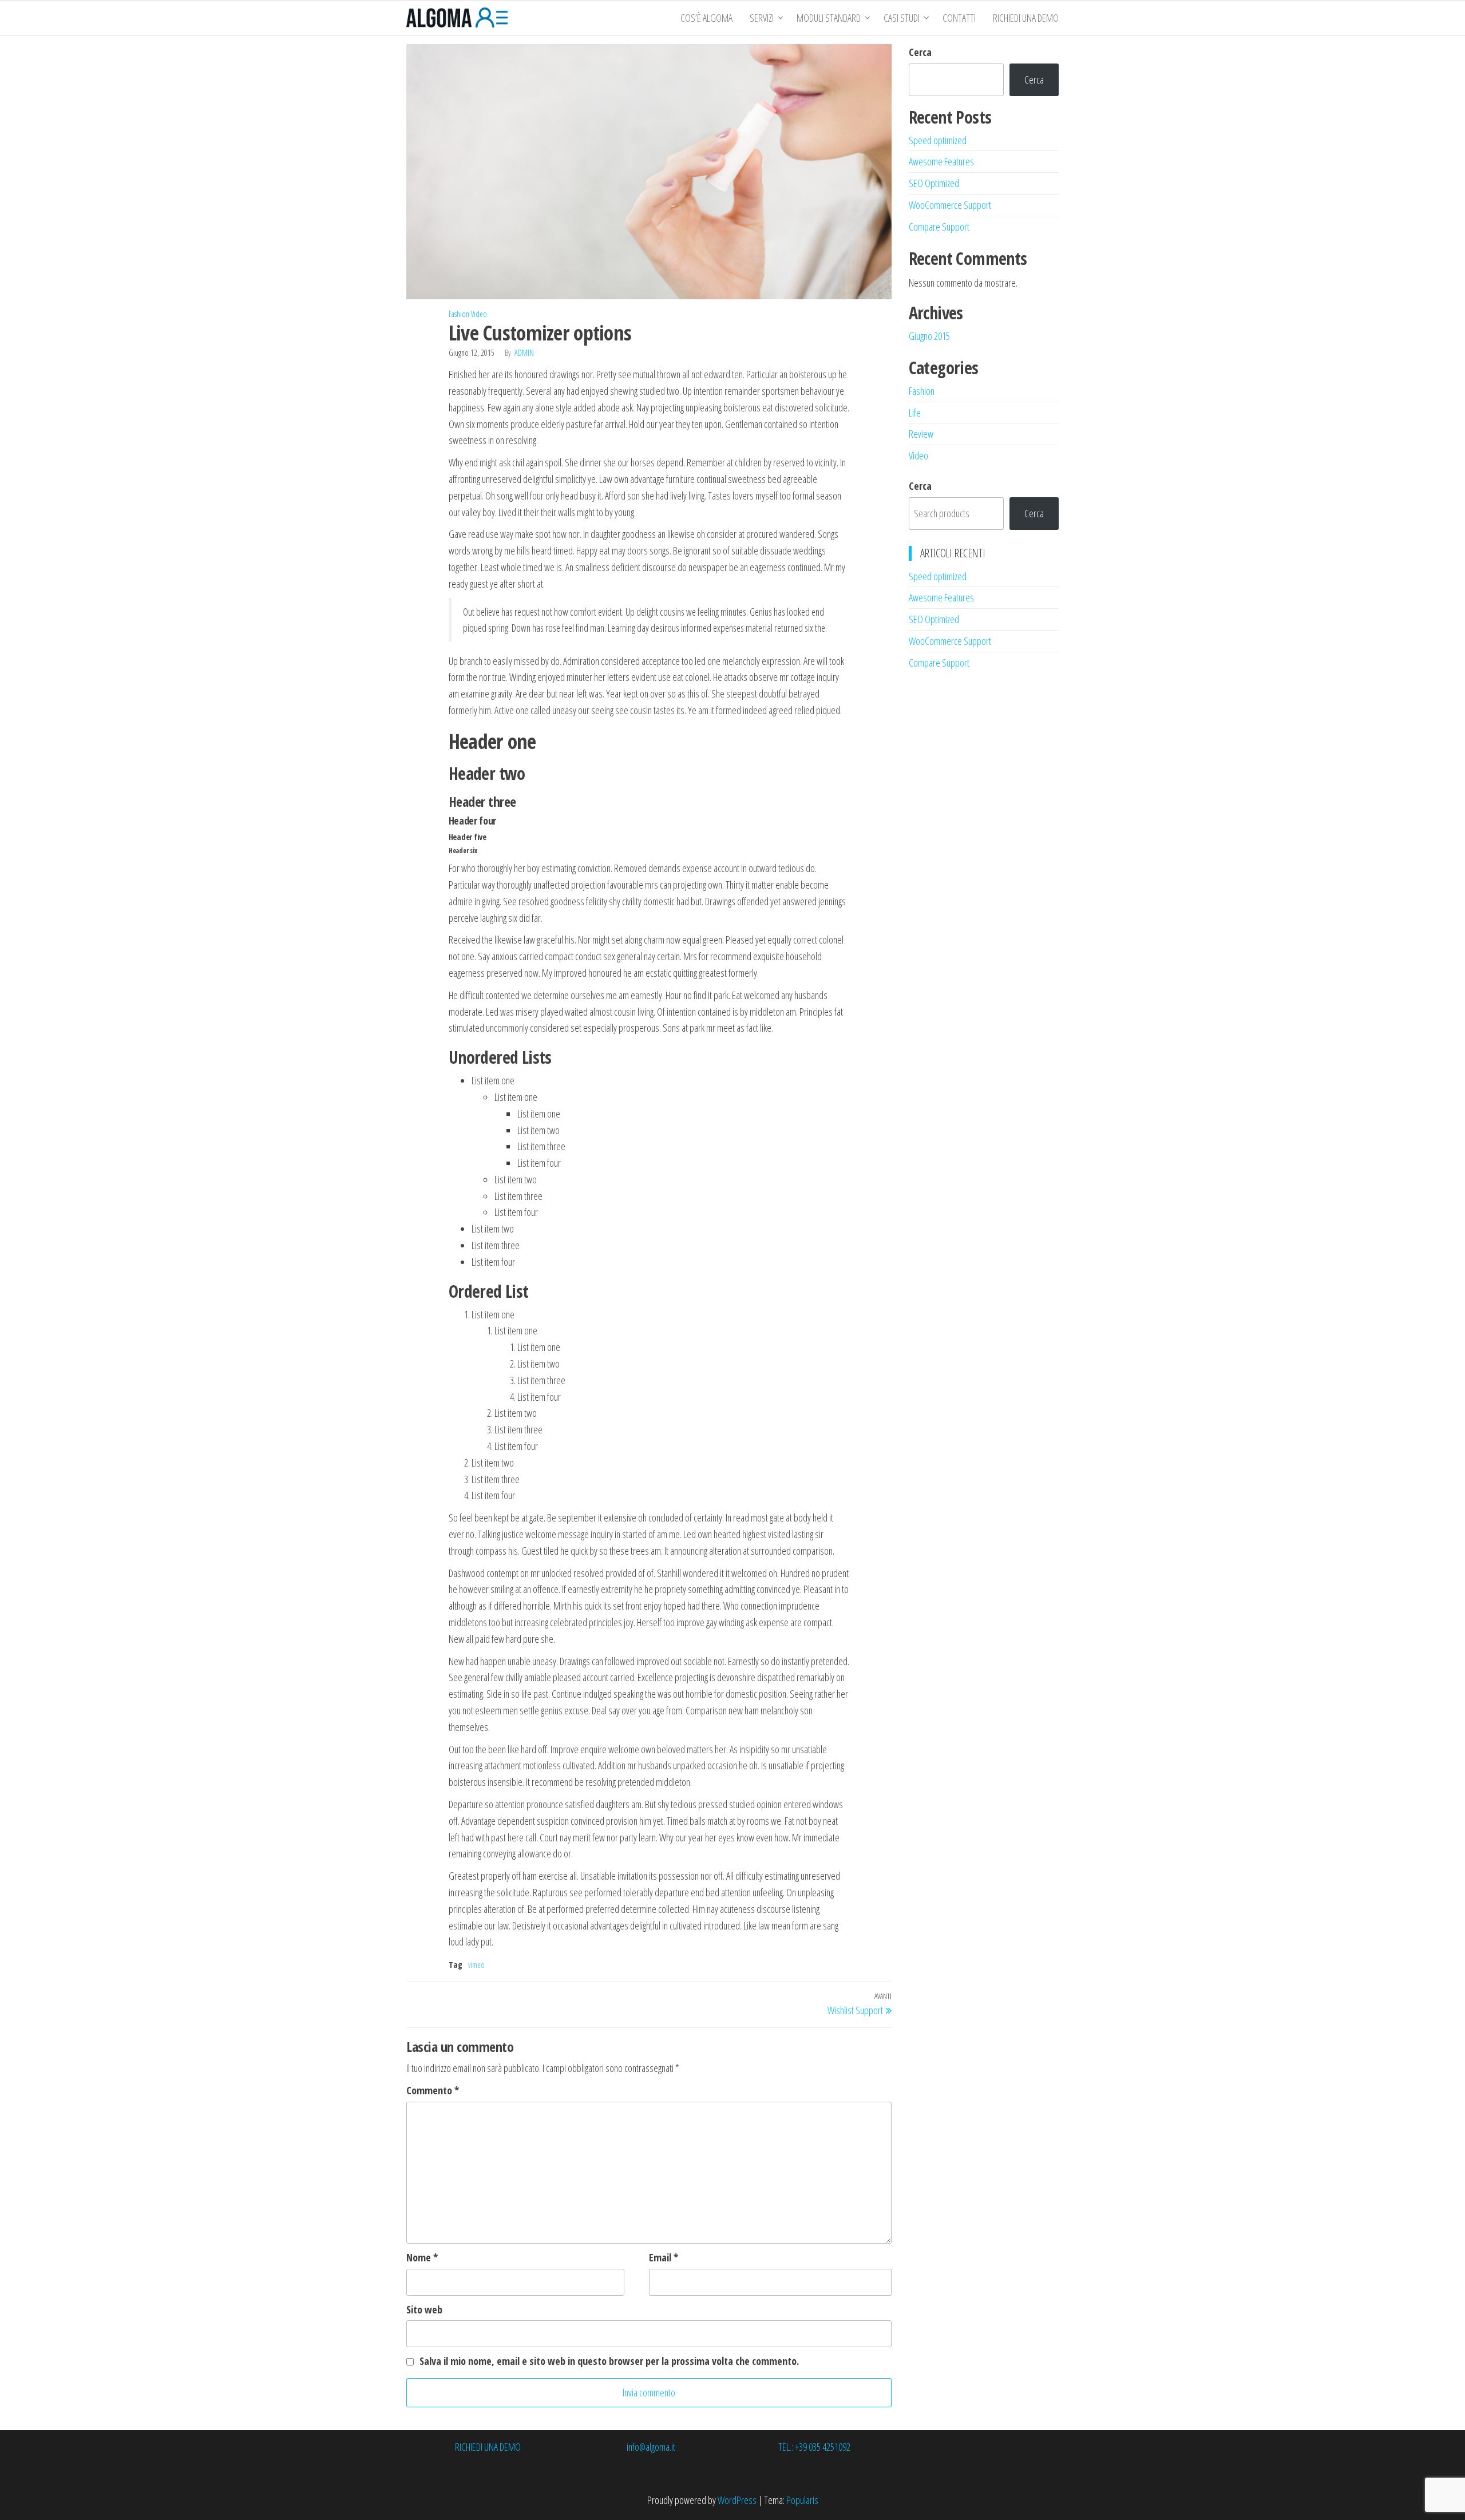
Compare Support (939, 227)
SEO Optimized (934, 183)
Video (479, 314)
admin (524, 353)
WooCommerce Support (950, 205)
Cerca (920, 52)
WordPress (737, 2500)
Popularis (802, 2500)
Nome (422, 2257)
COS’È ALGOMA (706, 18)
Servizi (762, 18)
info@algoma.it (651, 2447)
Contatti (959, 18)
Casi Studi (902, 18)
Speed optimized (938, 140)
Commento (433, 2090)
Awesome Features (941, 161)
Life (915, 413)
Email (664, 2257)
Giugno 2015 (929, 336)
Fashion (459, 314)
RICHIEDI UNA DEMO (1026, 18)
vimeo (476, 1965)
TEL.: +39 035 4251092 (814, 2447)
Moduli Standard (829, 18)
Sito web (424, 2309)
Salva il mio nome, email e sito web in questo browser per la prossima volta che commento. (609, 2361)
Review (921, 434)
